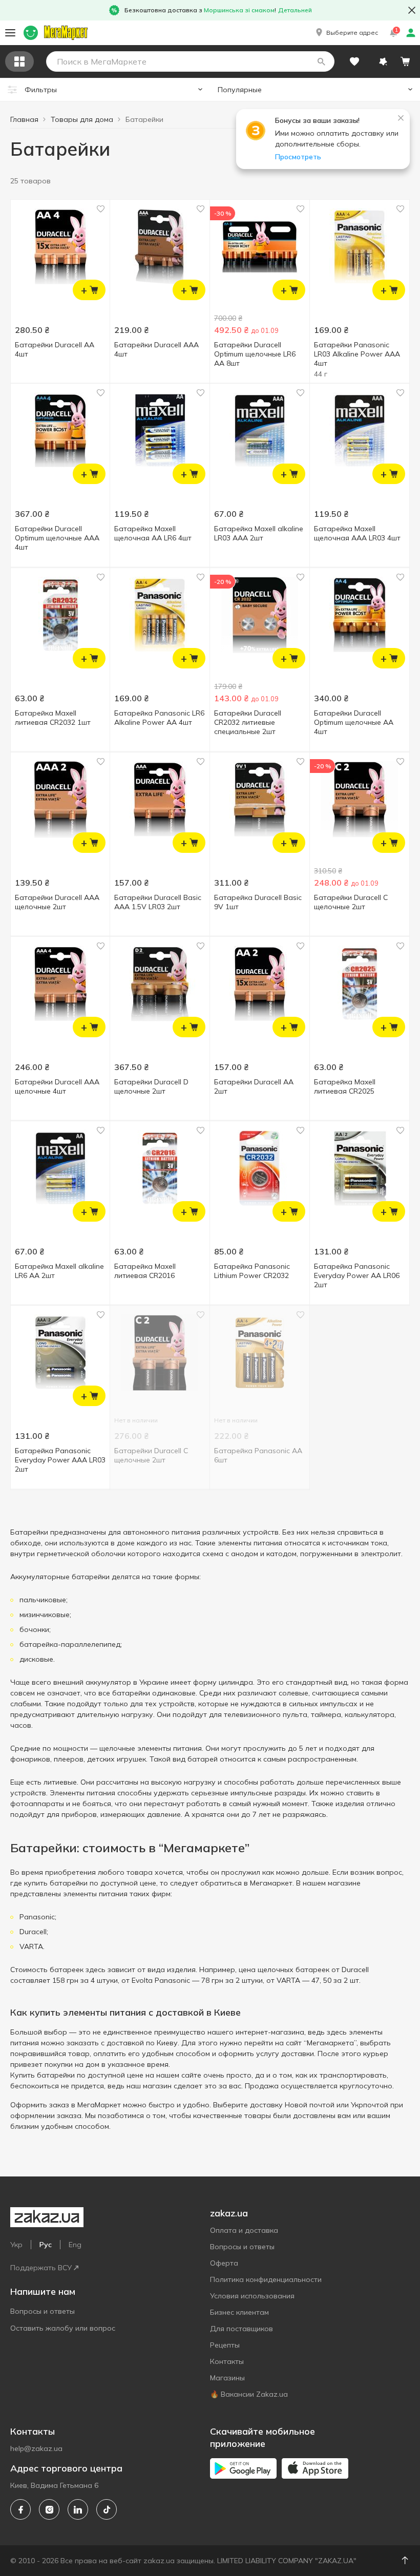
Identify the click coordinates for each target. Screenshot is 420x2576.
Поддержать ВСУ (41, 2268)
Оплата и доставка (244, 2230)
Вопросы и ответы (43, 2311)
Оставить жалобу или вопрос (63, 2328)
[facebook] (20, 2509)
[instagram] (49, 2509)
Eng (75, 2245)
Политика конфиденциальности (266, 2279)
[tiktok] (107, 2509)
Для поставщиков (241, 2329)
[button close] (412, 10)
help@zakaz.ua (36, 2448)
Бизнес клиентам (239, 2312)
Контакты (227, 2361)
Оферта (224, 2263)
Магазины (227, 2378)
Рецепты (225, 2345)
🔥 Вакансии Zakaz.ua (249, 2394)
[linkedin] (78, 2509)
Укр (16, 2245)
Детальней (295, 10)
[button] (346, 33)
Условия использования (252, 2296)
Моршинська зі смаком (239, 10)
